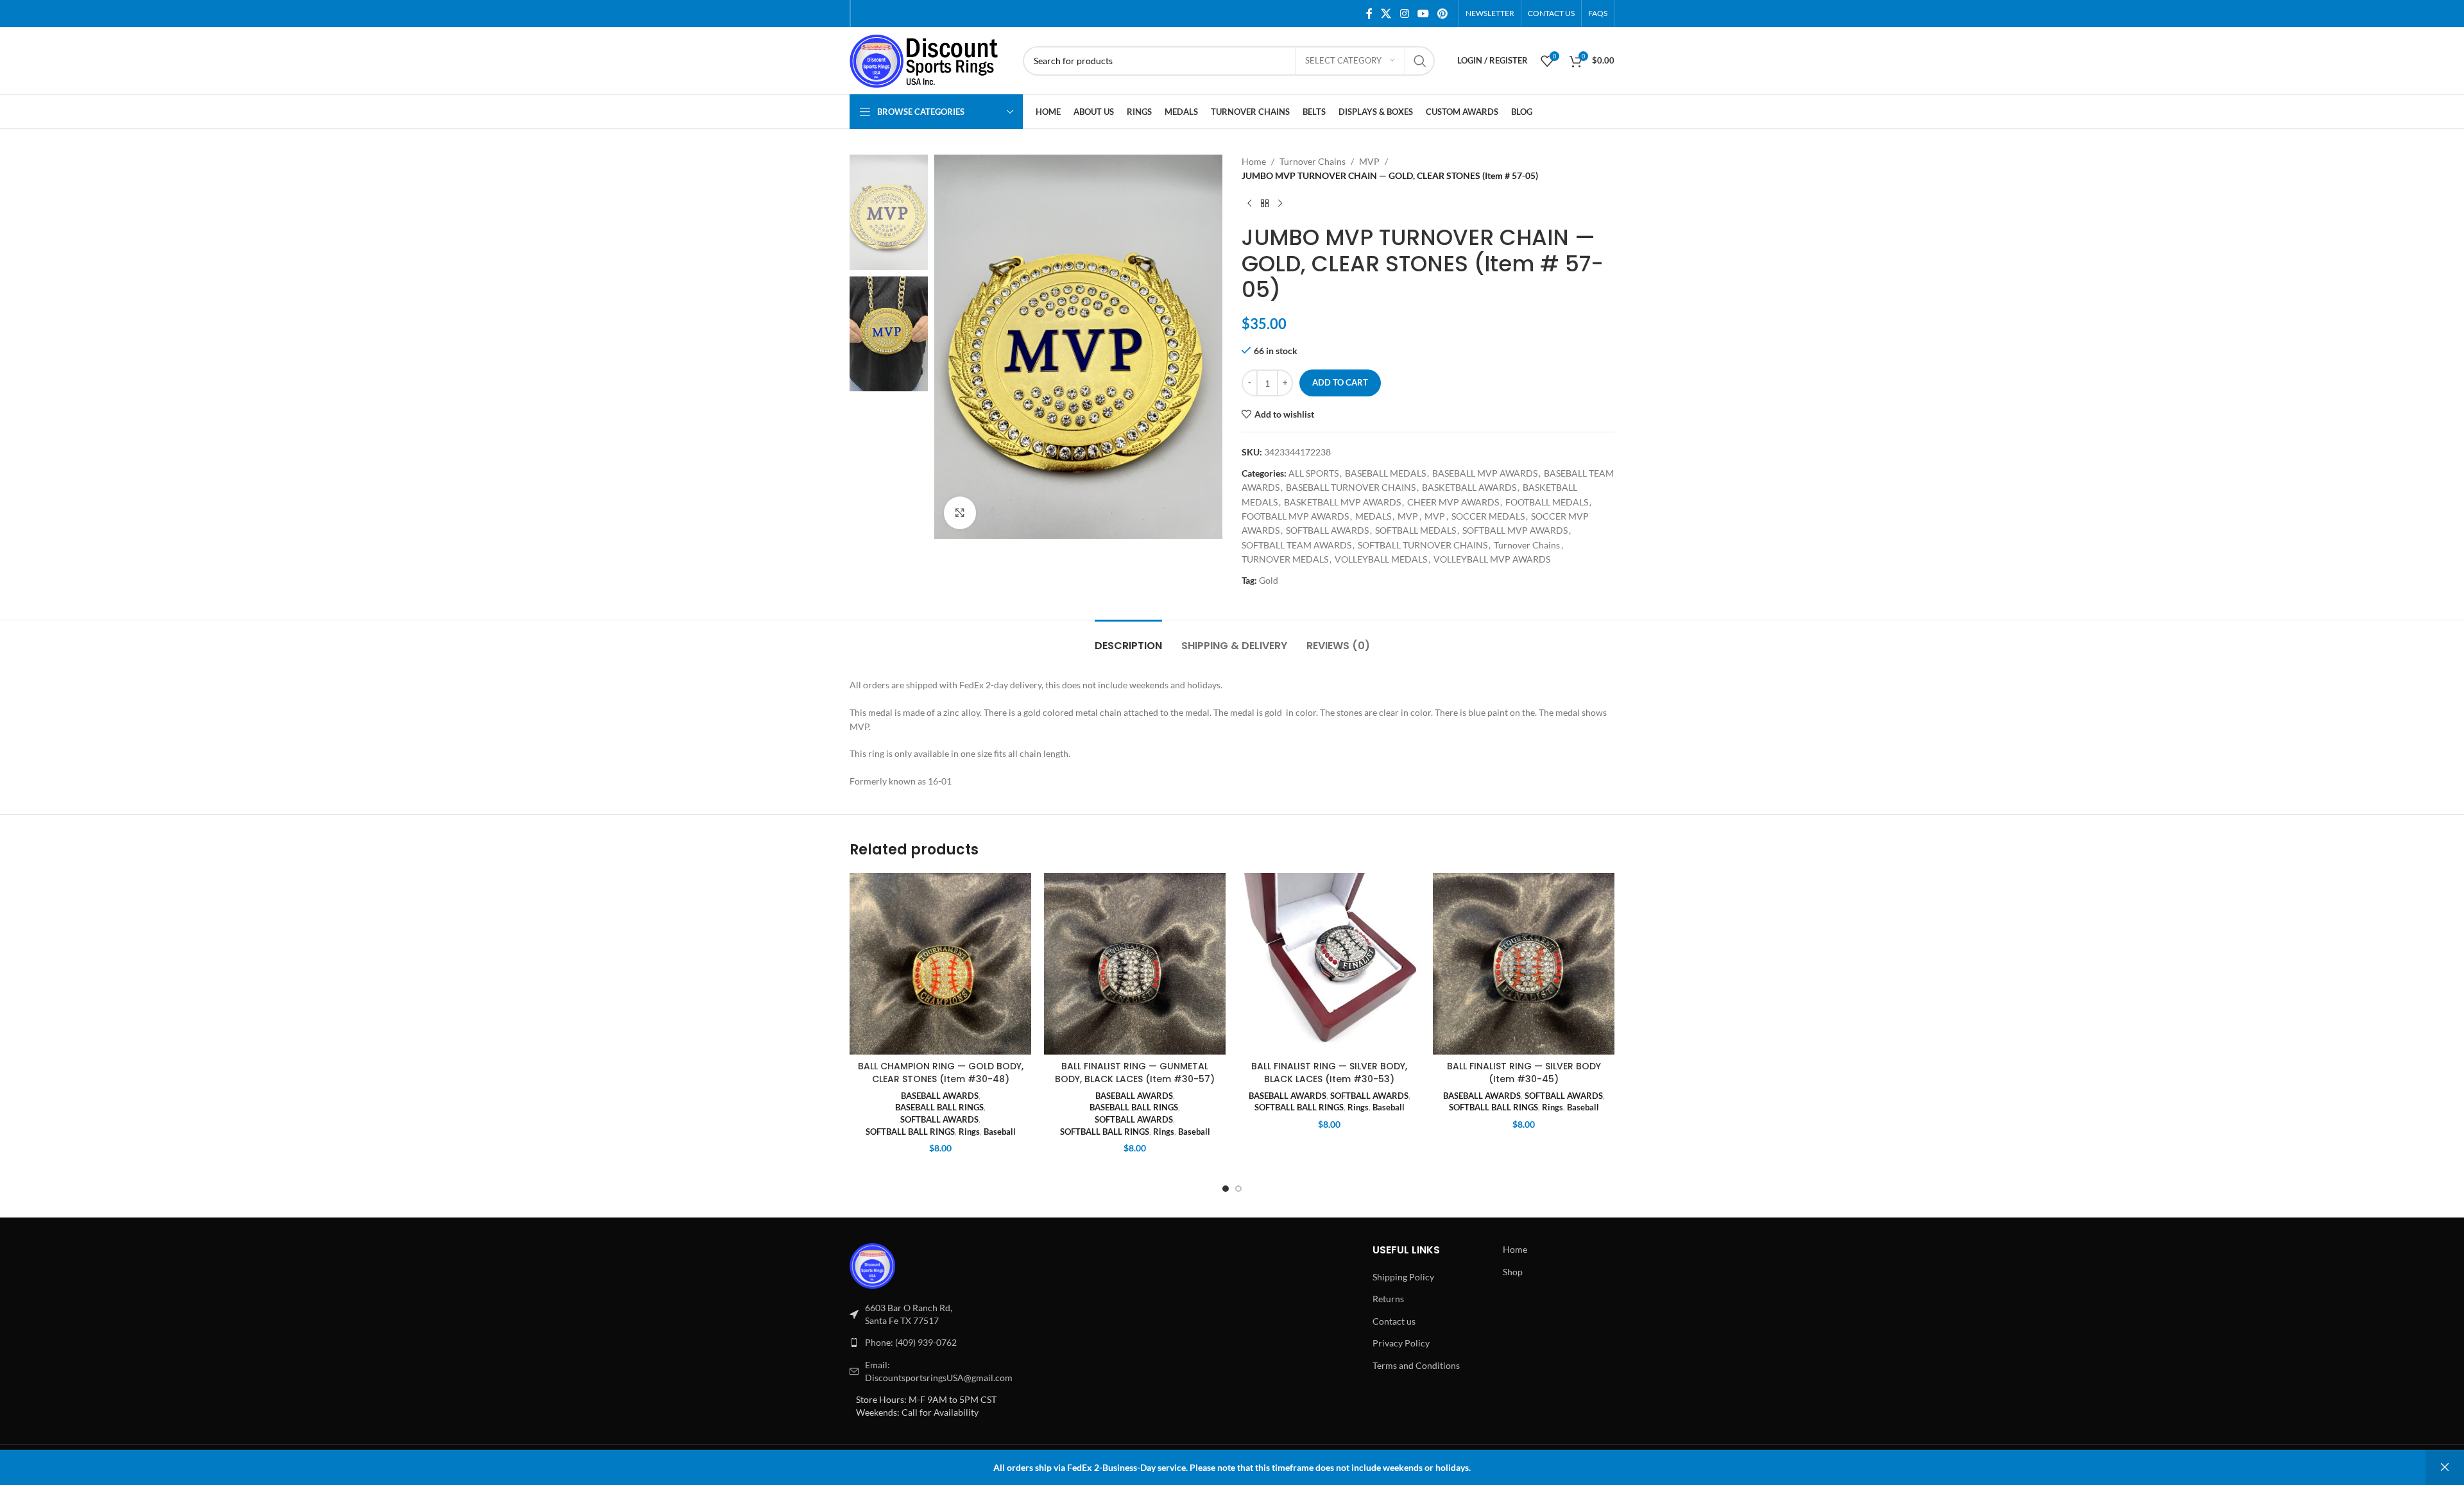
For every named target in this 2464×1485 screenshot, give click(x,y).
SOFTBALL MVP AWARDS (1515, 530)
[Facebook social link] (1369, 13)
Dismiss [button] (2445, 1468)
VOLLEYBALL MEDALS (1381, 559)
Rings (969, 1132)
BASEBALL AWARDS (940, 1096)
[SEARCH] (1420, 61)
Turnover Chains (1313, 161)
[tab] (1128, 639)
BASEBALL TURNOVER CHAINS (1351, 487)
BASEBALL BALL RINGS (939, 1107)
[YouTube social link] (1423, 13)
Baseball (1000, 1132)
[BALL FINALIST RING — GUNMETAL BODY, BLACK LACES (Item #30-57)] (1135, 964)
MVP (1369, 161)
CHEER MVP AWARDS (1453, 502)
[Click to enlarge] (960, 513)
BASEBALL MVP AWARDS (1485, 473)
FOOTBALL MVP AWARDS (1295, 516)
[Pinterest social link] (1443, 13)
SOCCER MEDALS (1488, 516)
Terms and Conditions (1416, 1365)
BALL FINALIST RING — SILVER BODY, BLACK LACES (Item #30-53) (1329, 1073)
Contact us (1394, 1321)
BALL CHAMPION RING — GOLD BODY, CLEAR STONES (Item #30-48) (941, 1073)
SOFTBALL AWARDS (1327, 530)
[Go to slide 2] (1238, 1189)
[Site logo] (930, 59)
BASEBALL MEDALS (1385, 473)
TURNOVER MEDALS (1285, 559)
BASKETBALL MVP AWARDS (1342, 502)
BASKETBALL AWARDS (1469, 487)
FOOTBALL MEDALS (1547, 502)
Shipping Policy (1403, 1277)
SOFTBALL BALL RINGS (910, 1132)
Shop (1513, 1272)
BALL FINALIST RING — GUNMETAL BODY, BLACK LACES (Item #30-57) (1135, 1073)
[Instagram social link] (1404, 13)
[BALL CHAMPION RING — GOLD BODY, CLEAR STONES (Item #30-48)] (940, 964)
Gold (1269, 580)
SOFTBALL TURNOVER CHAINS (1423, 545)
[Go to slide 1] (1226, 1189)
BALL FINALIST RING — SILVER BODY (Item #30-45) (1524, 1073)
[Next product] (1280, 204)
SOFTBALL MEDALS (1416, 530)
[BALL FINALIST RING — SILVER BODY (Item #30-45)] (1524, 964)
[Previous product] (1249, 204)
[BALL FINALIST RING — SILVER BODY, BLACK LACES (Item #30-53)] (1329, 964)
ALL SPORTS (1313, 473)
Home (1254, 161)
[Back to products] (1265, 204)
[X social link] (1386, 13)
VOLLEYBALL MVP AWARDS (1492, 559)
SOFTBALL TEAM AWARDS (1296, 545)
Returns (1388, 1299)
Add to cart (1340, 382)
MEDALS (1373, 516)
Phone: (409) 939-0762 (911, 1342)
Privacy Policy (1401, 1343)
